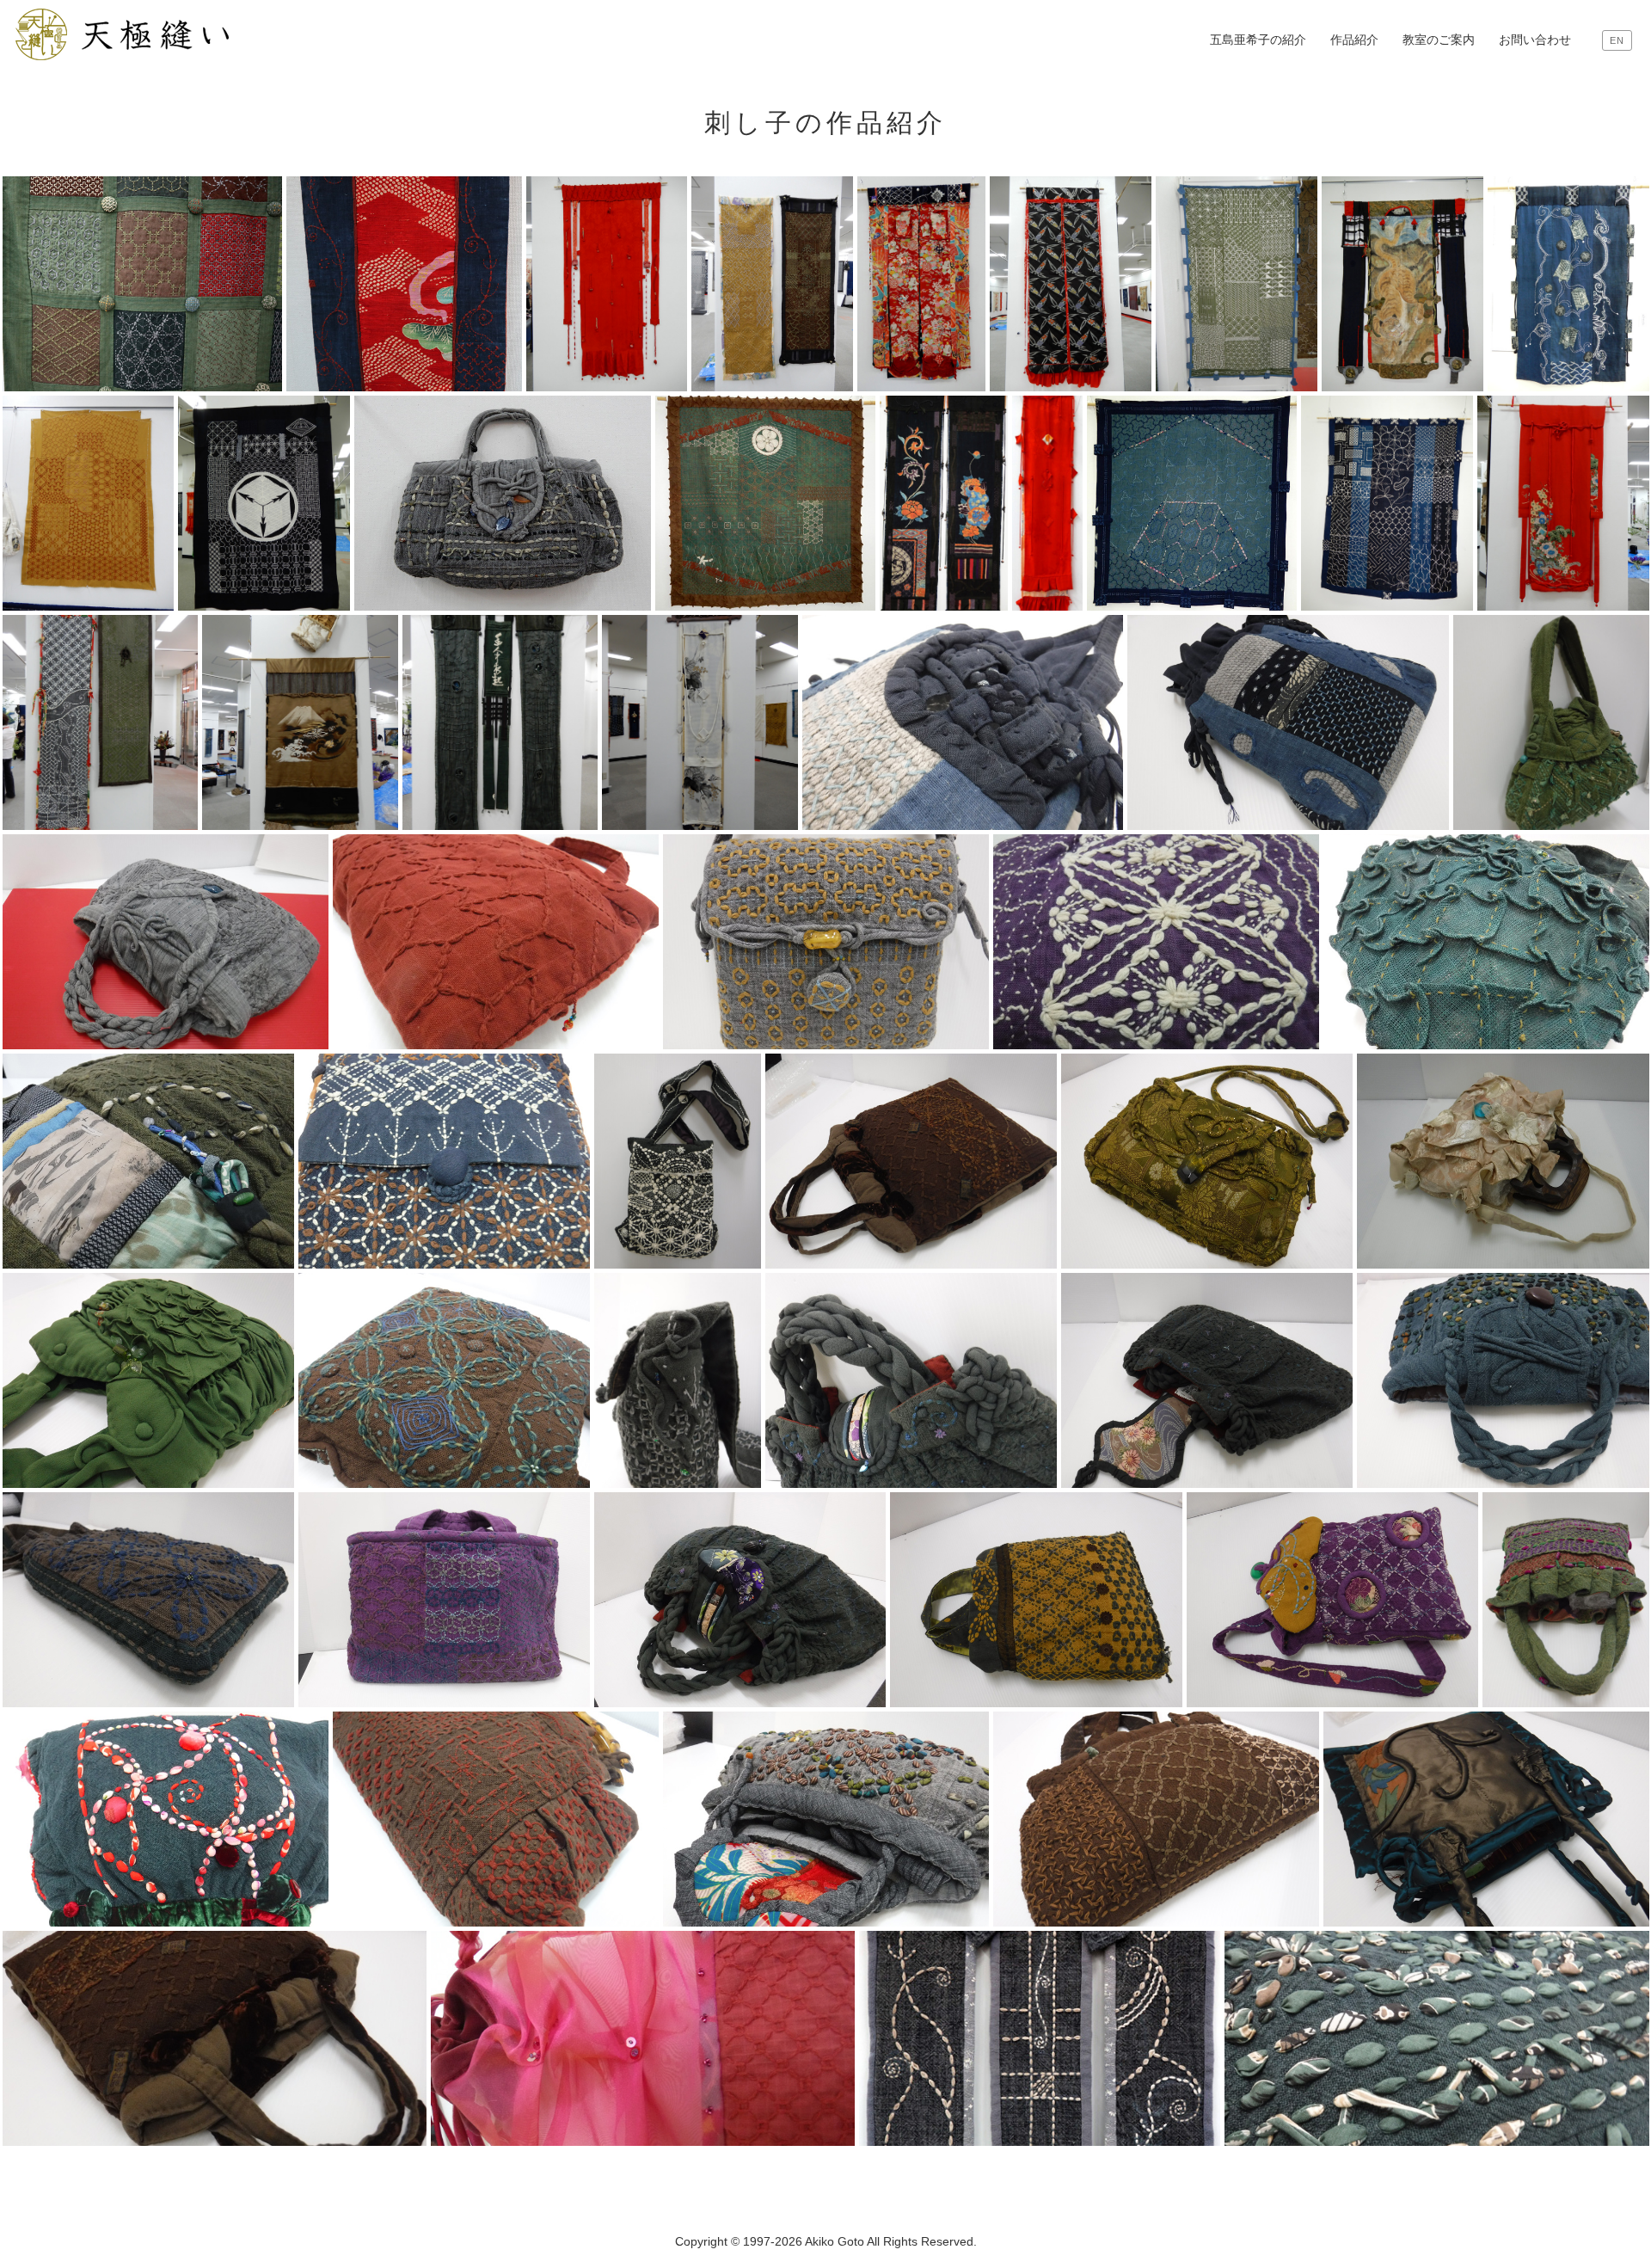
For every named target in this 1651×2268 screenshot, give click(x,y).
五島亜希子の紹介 (1258, 40)
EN (1617, 40)
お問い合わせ (1535, 40)
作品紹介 (1354, 40)
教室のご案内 (1439, 40)
